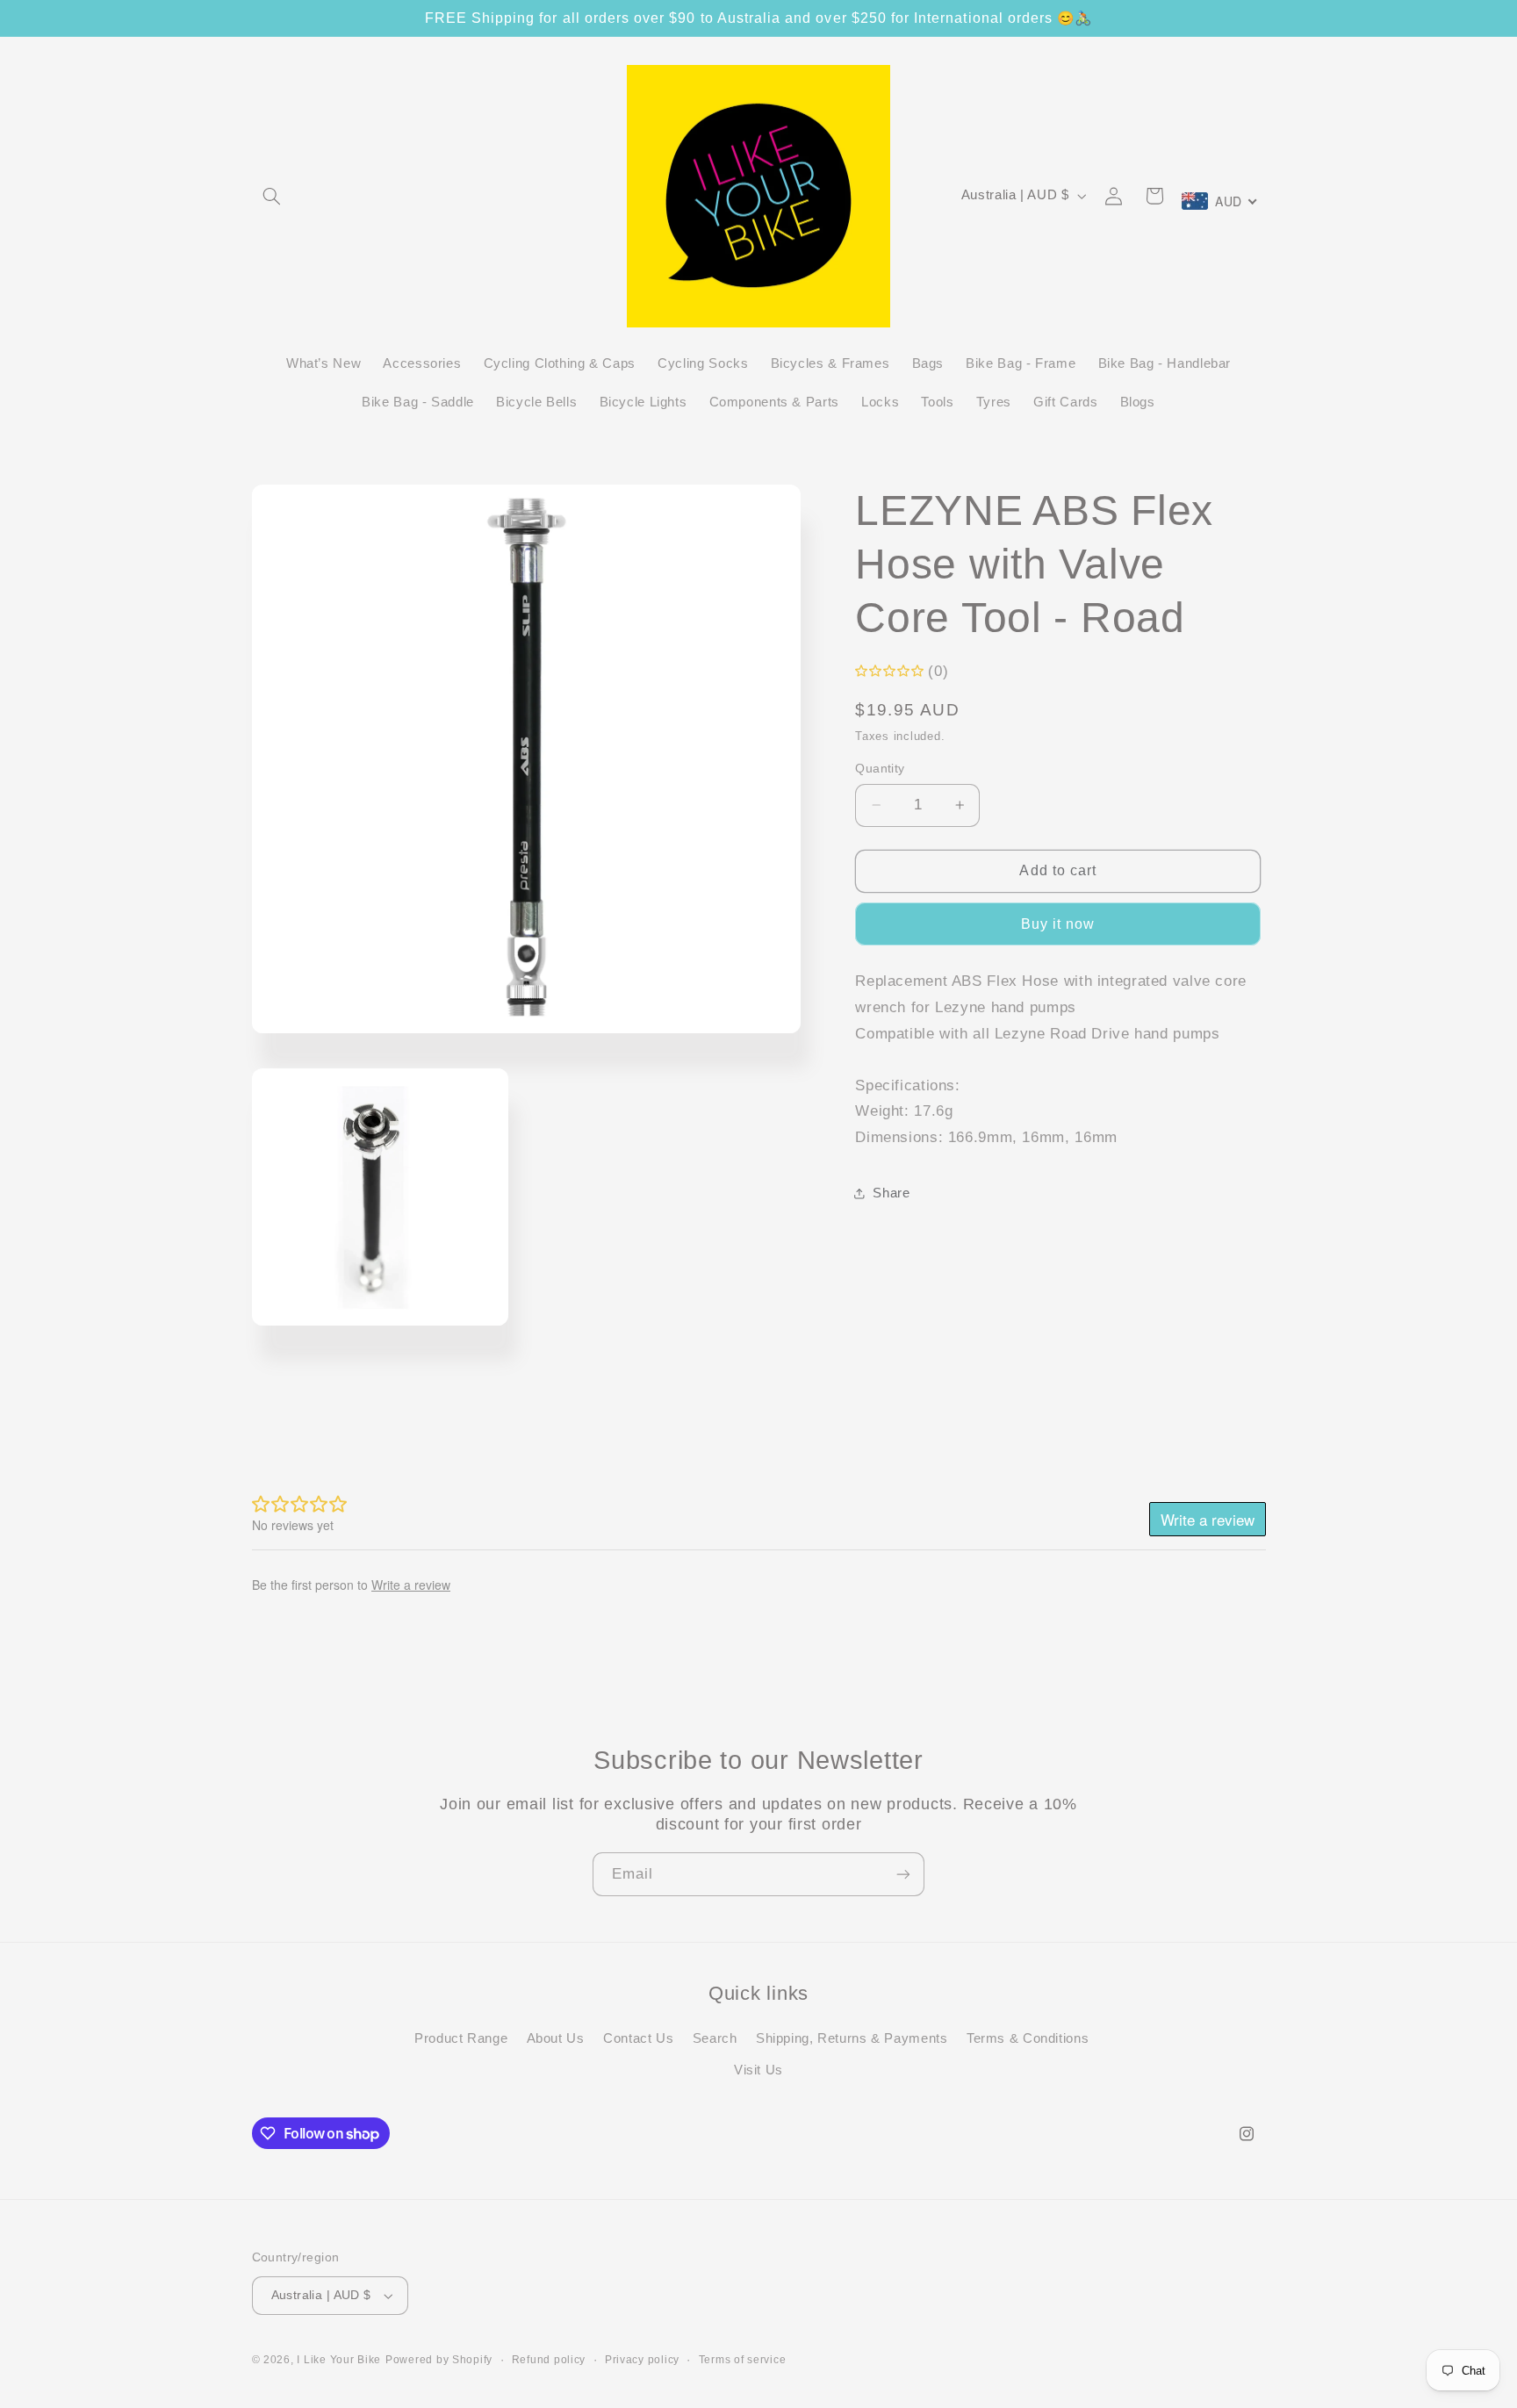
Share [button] (891, 1193)
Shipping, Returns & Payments (852, 2038)
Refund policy (549, 2360)
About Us (556, 2038)
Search (715, 2038)
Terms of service (743, 2360)
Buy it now (1058, 923)
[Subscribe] (903, 1874)
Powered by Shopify (439, 2360)
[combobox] (1220, 201)
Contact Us (638, 2038)
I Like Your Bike (339, 2360)
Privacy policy (642, 2360)
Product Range (461, 2038)
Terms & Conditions (1028, 2038)
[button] (272, 196)
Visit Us (758, 2071)
